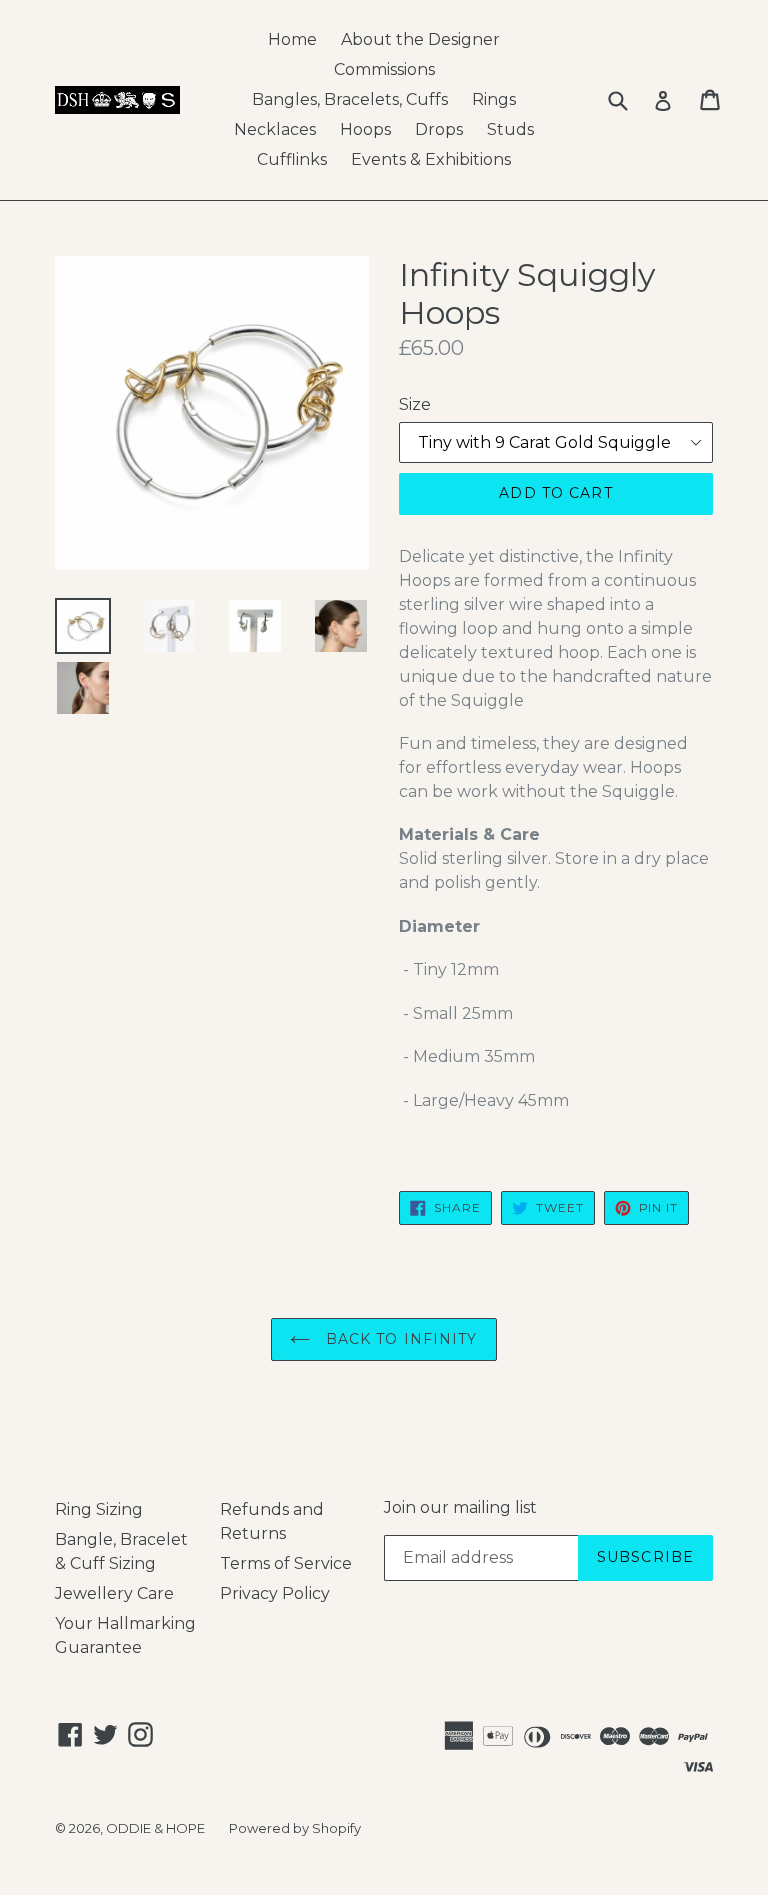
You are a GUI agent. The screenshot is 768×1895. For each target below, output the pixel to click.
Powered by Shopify (295, 1828)
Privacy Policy (275, 1593)
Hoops (365, 129)
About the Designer (420, 39)
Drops (439, 129)
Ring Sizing (99, 1509)
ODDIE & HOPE (155, 1828)
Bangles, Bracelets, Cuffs (350, 99)
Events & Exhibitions (431, 159)
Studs (510, 129)
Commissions (384, 69)
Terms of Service (286, 1563)
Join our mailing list (460, 1507)
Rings (494, 99)
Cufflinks (292, 159)
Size (415, 404)
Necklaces (275, 129)
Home (292, 39)
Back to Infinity (398, 1339)
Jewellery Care (114, 1593)
